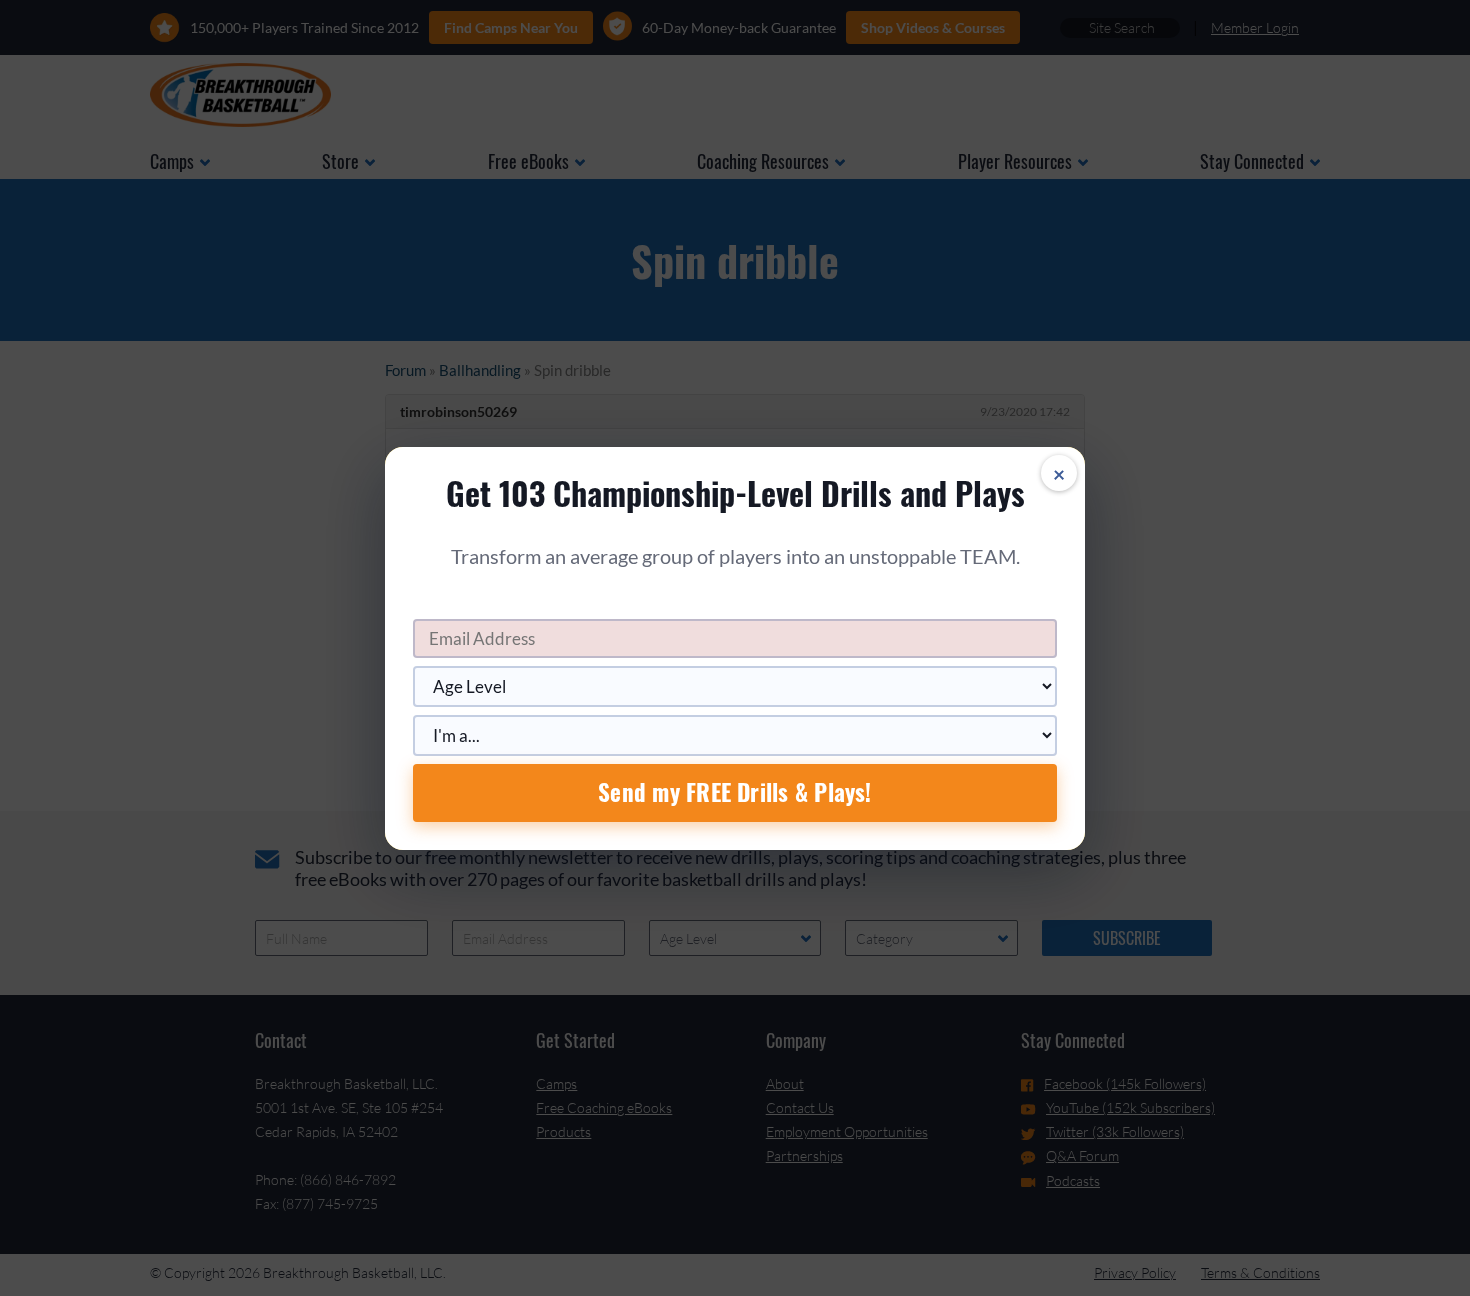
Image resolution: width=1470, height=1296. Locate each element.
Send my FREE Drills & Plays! (734, 792)
